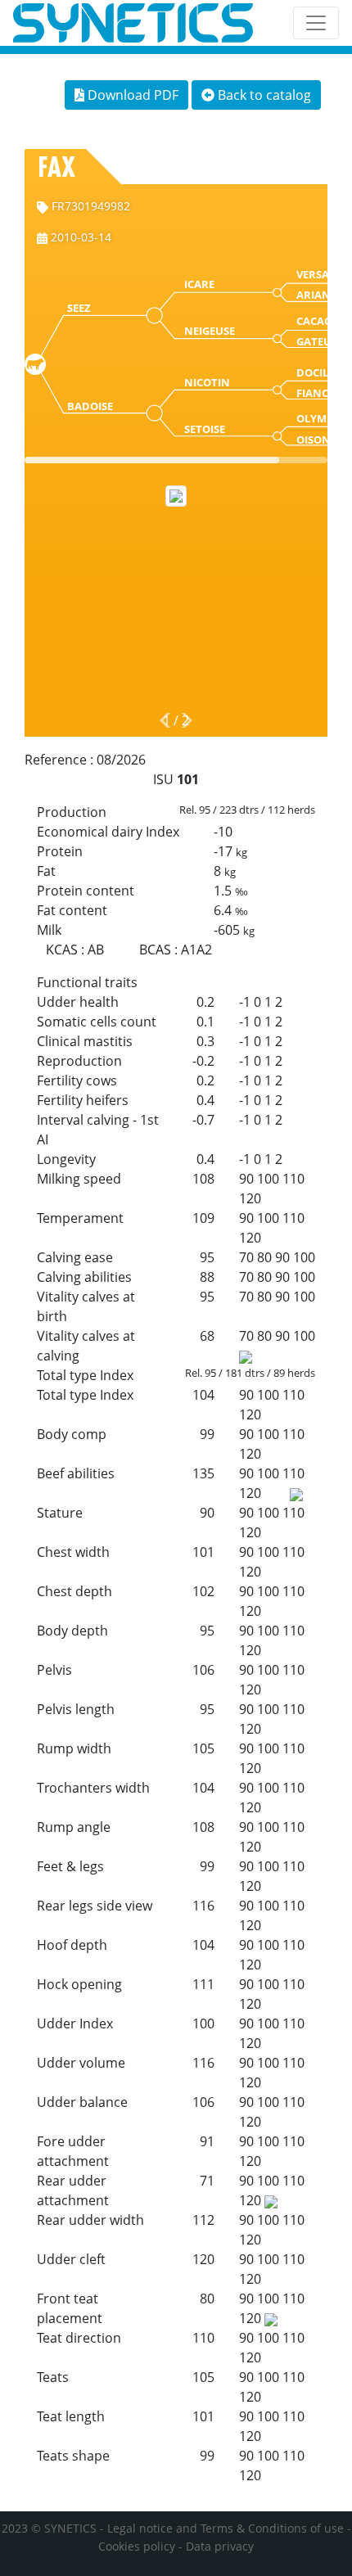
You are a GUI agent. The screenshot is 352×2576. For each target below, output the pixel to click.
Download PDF (131, 95)
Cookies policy (137, 2546)
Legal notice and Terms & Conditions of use (226, 2528)
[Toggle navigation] (316, 23)
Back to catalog (263, 95)
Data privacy (220, 2546)
